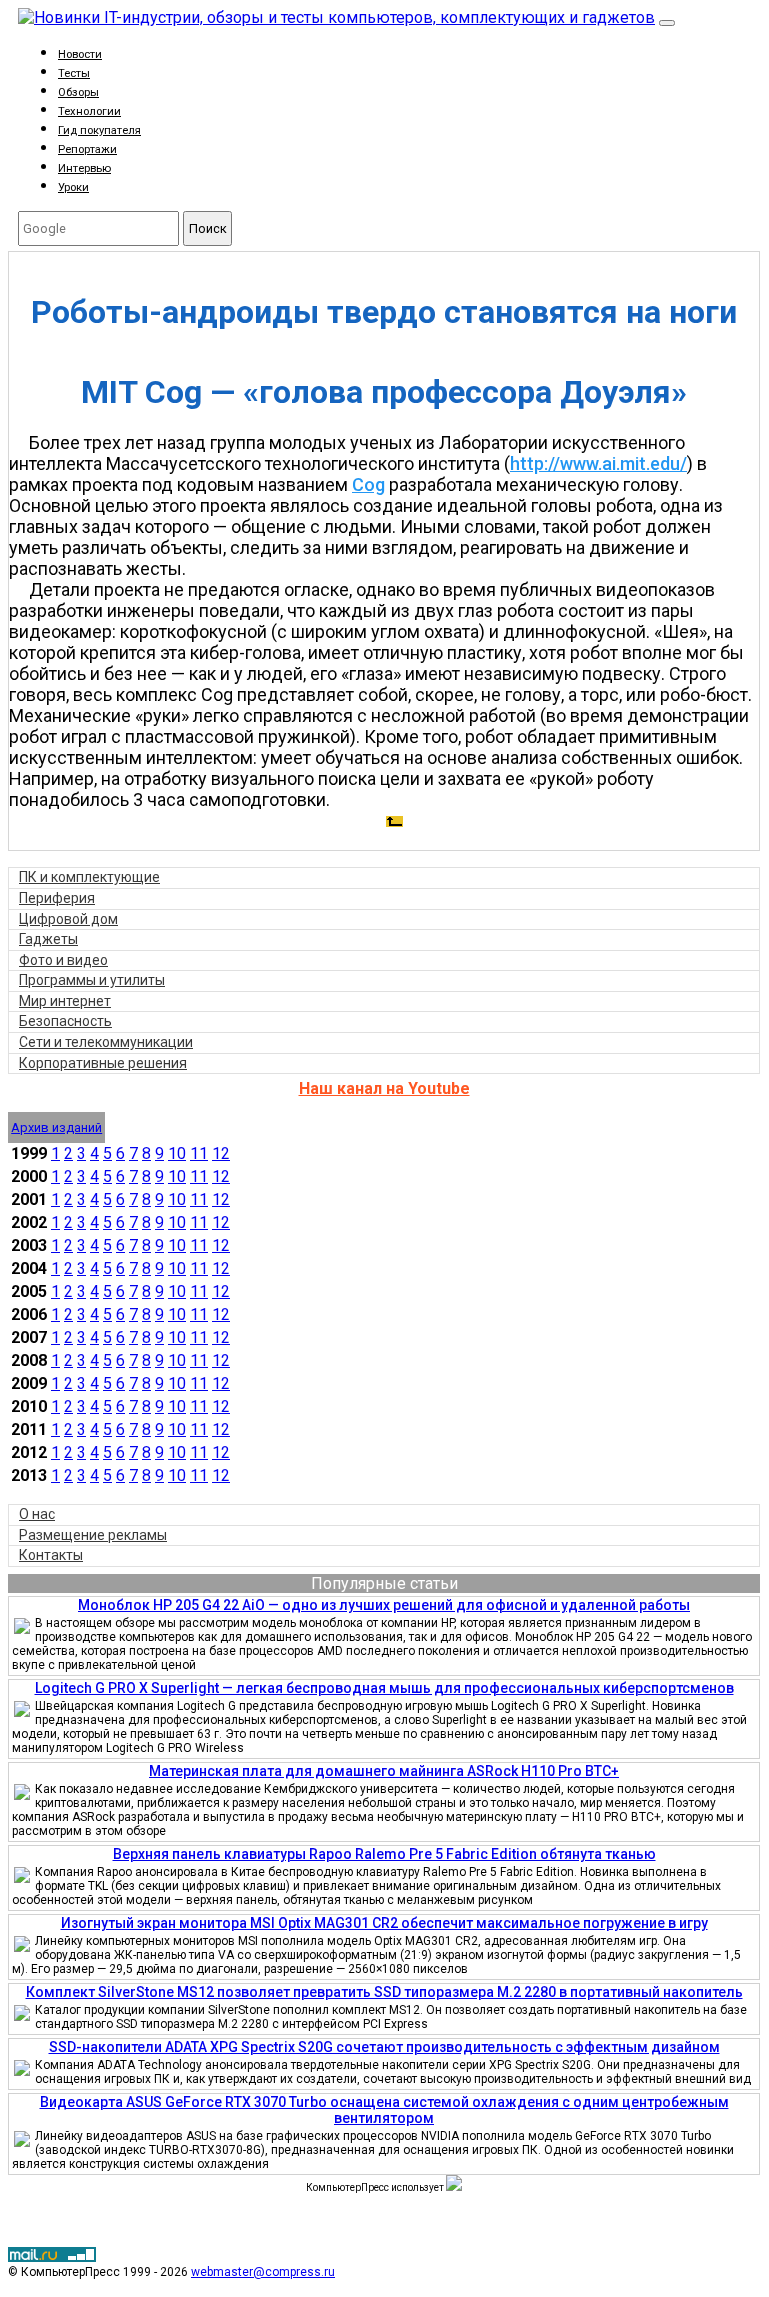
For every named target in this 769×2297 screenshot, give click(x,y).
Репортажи (87, 149)
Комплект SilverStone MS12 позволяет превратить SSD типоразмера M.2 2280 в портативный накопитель (384, 1992)
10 (177, 1153)
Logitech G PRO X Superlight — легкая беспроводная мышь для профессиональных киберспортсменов (384, 1688)
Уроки (73, 187)
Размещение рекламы (93, 1535)
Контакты (51, 1555)
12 (221, 1153)
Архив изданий (56, 1127)
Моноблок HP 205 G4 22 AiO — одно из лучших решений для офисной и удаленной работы (384, 1605)
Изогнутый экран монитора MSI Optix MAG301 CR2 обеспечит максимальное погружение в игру (384, 1923)
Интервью (84, 168)
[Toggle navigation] (667, 23)
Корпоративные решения (103, 1063)
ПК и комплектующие (89, 877)
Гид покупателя (99, 130)
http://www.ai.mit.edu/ (598, 463)
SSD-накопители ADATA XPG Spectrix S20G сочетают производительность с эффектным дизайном (384, 2047)
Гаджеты (48, 939)
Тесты (74, 73)
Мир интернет (65, 1001)
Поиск (208, 228)
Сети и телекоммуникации (106, 1042)
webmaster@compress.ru (263, 2272)
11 (199, 1153)
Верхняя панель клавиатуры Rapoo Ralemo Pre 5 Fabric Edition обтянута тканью (384, 1854)
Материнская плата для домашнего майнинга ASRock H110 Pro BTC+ (384, 1771)
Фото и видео (63, 960)
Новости (80, 54)
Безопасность (65, 1021)
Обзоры (78, 92)
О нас (37, 1514)
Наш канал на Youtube (384, 1088)
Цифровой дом (68, 919)
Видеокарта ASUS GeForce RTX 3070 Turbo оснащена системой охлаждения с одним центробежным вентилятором (384, 2110)
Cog (368, 484)
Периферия (57, 898)
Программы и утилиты (92, 980)
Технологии (89, 111)
